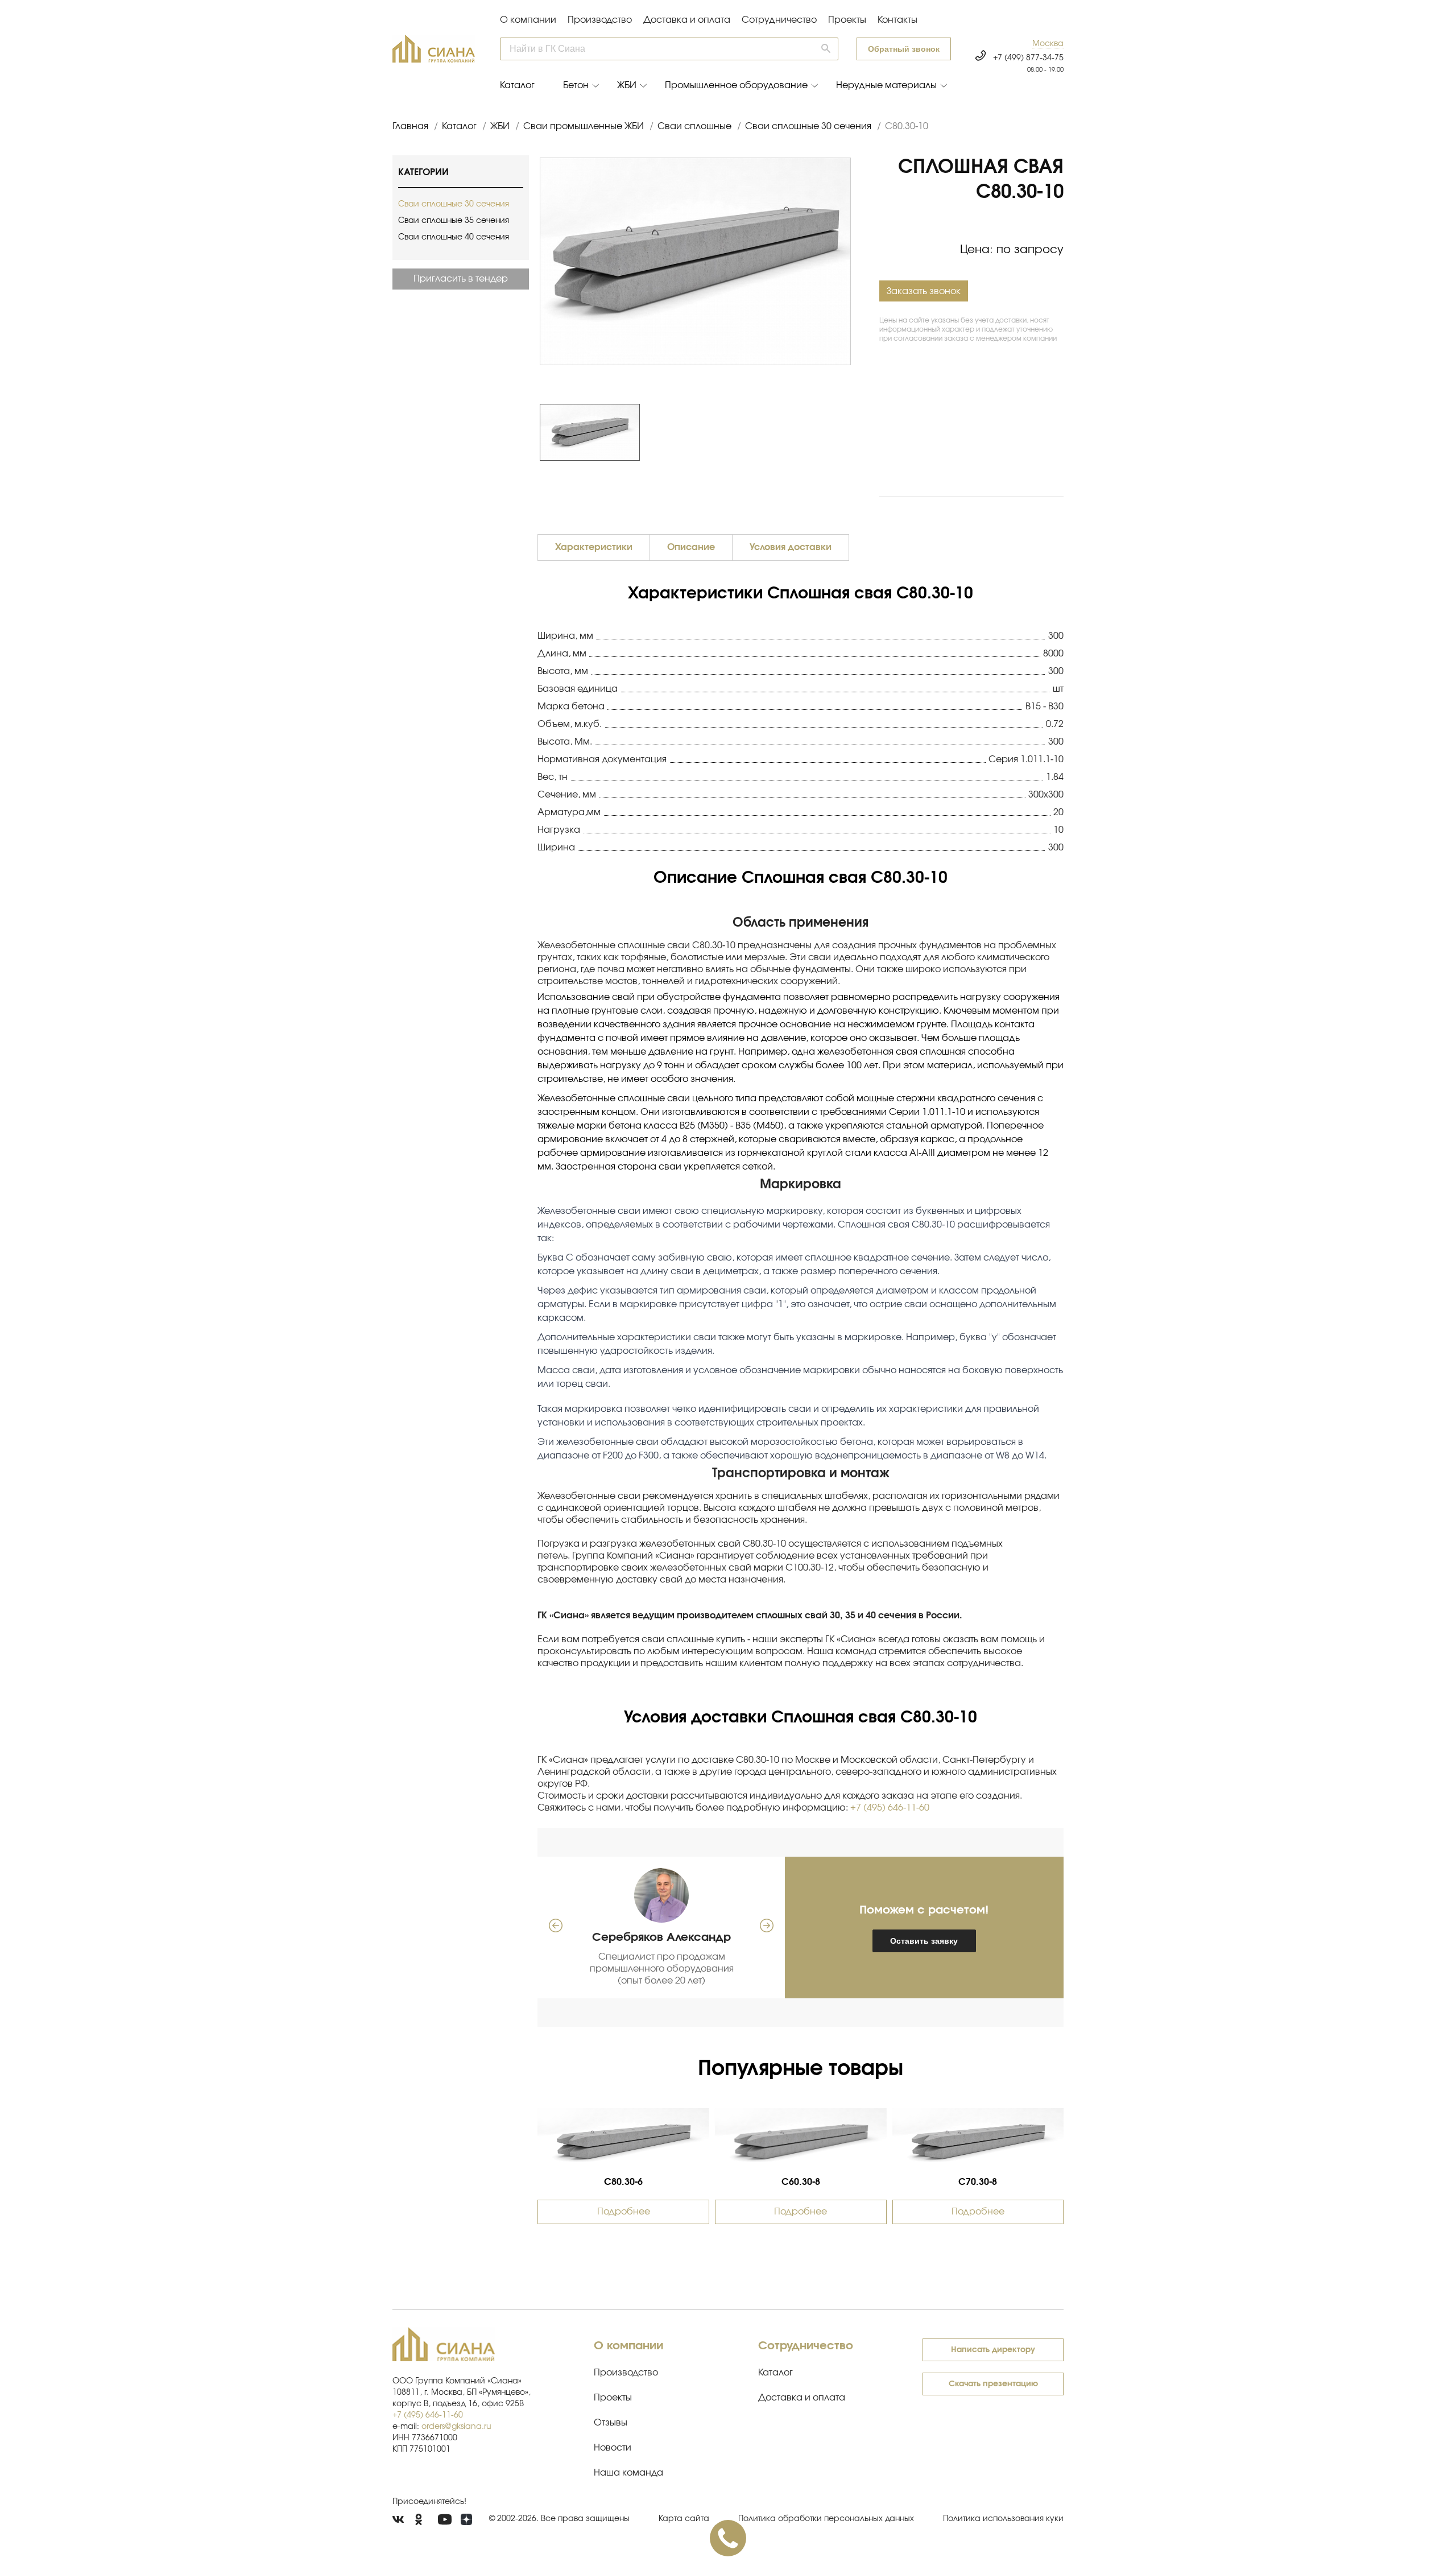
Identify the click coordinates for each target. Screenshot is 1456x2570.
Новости (613, 2448)
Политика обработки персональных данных (826, 2519)
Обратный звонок (904, 49)
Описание (691, 547)
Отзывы (611, 2423)
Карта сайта (684, 2519)
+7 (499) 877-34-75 (1028, 58)
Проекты (847, 20)
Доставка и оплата (687, 20)
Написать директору (993, 2350)
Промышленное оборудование (736, 85)
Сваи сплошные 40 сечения (454, 237)
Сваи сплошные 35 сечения (454, 221)
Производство (600, 20)
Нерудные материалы (886, 85)
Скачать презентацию (993, 2384)
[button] (1048, 44)
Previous (534, 432)
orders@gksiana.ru (456, 2427)
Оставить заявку (924, 1941)
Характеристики (594, 547)
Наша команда (628, 2473)
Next (857, 432)
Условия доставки (791, 547)
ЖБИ (627, 85)
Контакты (897, 20)
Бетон (576, 85)
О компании (528, 20)
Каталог (517, 85)
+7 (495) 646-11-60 (890, 1808)
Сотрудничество (779, 20)
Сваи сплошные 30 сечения (454, 204)
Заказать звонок (924, 291)
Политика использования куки (1003, 2519)
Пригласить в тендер (461, 279)
